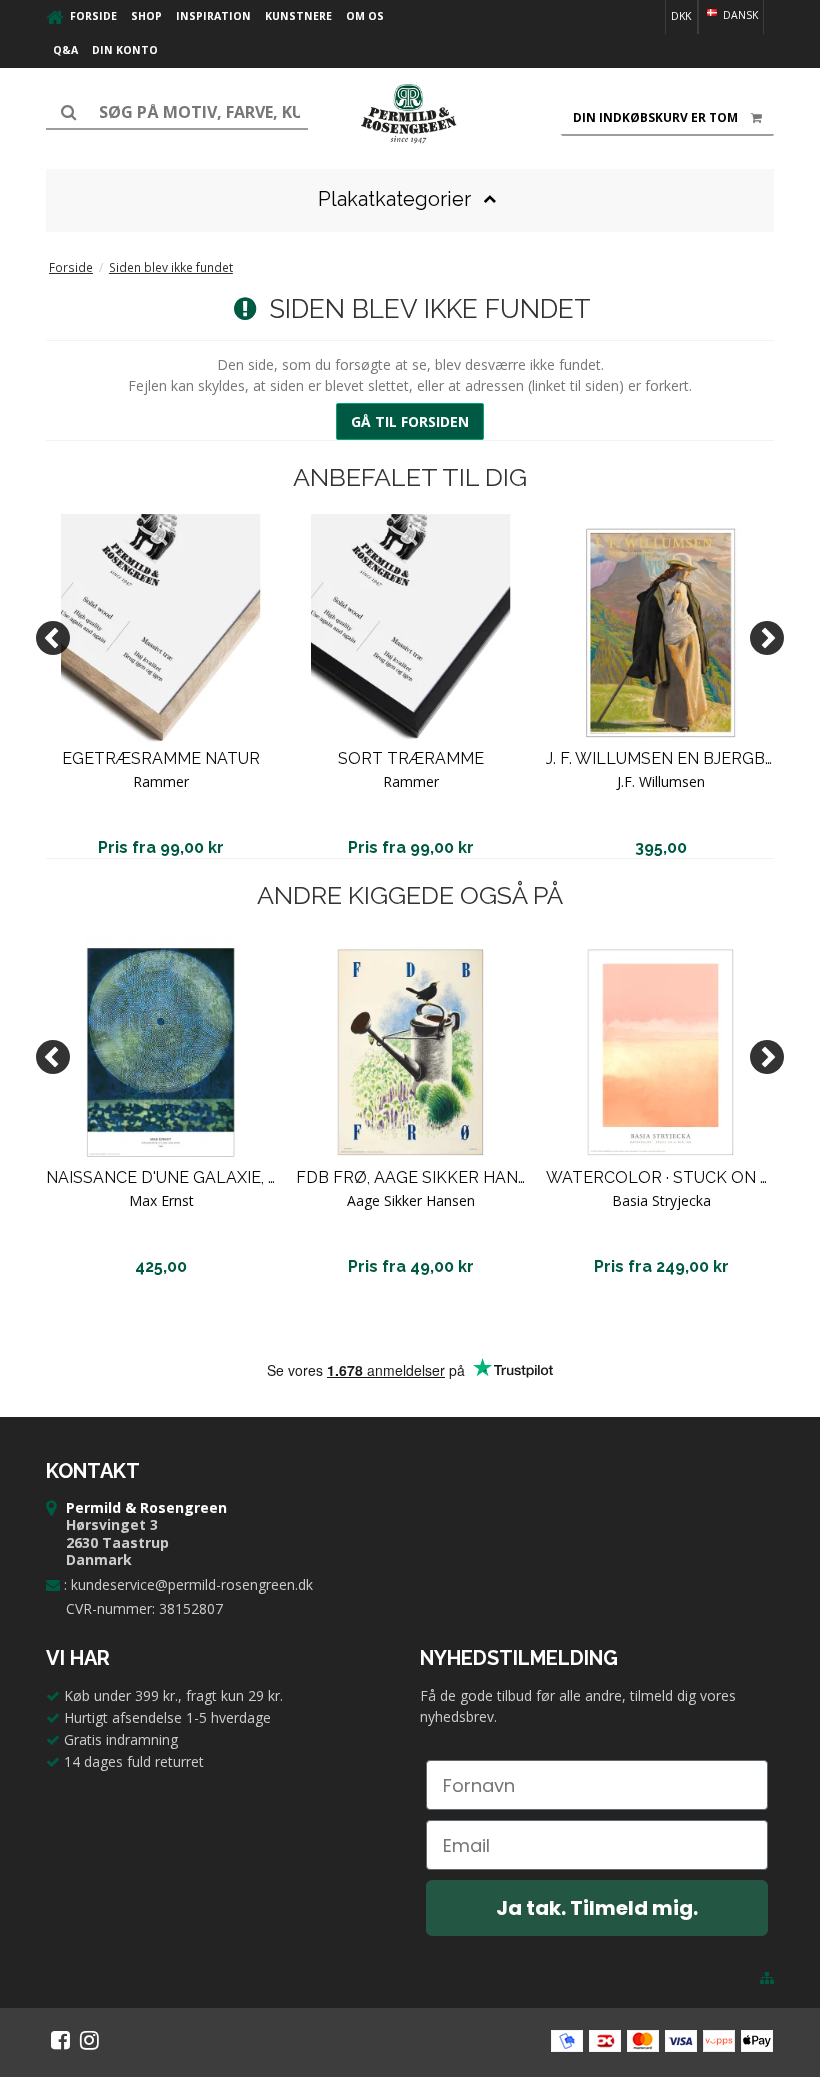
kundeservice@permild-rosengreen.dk (192, 1584)
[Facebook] (60, 2040)
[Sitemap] (767, 1978)
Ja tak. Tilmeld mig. (597, 1908)
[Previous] (53, 638)
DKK (681, 16)
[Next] (767, 638)
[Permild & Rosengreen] (410, 114)
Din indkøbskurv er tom (655, 117)
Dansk (739, 15)
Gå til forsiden (410, 421)
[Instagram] (89, 2040)
